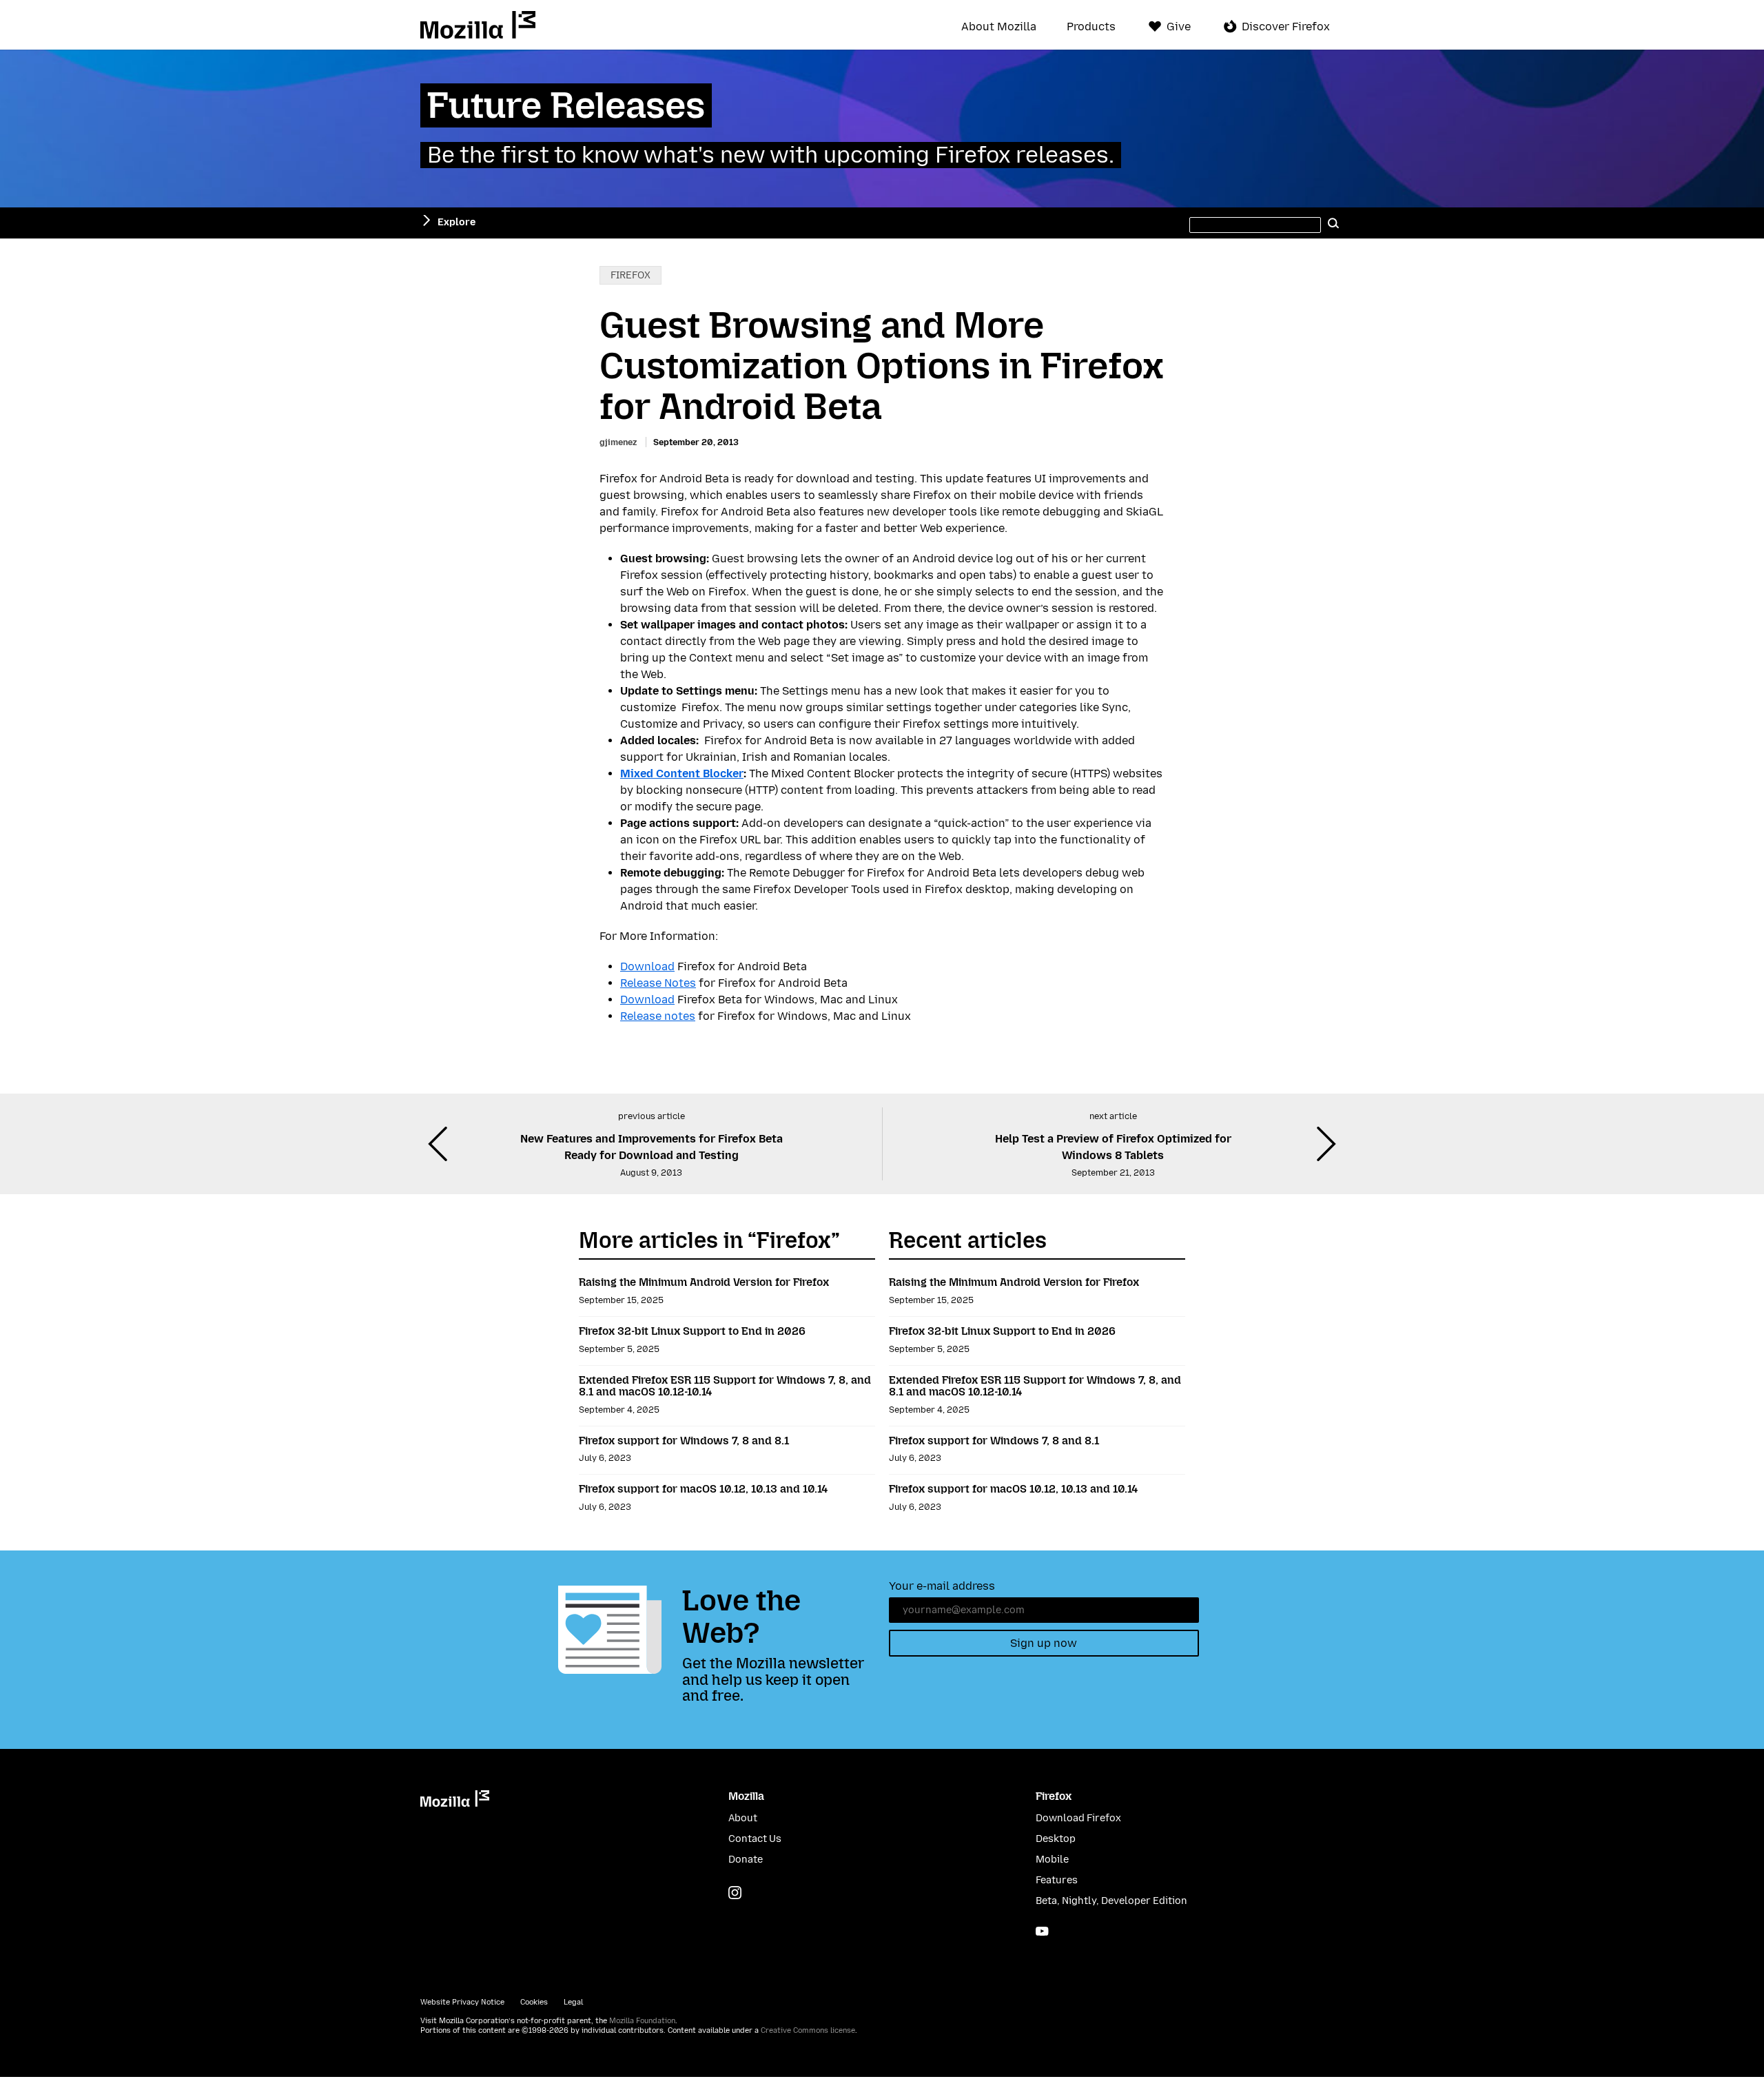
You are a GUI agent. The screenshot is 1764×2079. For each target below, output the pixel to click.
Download (647, 966)
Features (1057, 1880)
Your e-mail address (942, 1586)
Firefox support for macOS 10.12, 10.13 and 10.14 (703, 1489)
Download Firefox (1078, 1818)
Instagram (735, 1893)
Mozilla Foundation (642, 2021)
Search (1333, 223)
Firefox (630, 275)
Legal (573, 2002)
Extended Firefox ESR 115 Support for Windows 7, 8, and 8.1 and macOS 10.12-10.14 (725, 1386)
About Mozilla (999, 27)
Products (1091, 27)
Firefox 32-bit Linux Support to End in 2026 (692, 1331)
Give (1179, 27)
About (743, 1818)
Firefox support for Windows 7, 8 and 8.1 (684, 1441)
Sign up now (1044, 1643)
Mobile (1052, 1860)
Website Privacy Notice (462, 2002)
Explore (457, 222)
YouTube (1042, 1931)
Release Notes (658, 983)
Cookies (534, 2002)
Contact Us (755, 1839)
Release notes (658, 1016)
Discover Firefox (1286, 27)
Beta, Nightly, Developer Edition (1111, 1901)
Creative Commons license (808, 2030)
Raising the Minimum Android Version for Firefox (704, 1282)
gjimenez (618, 442)
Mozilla (478, 25)
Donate (746, 1860)
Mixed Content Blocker (682, 774)
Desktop (1056, 1839)
